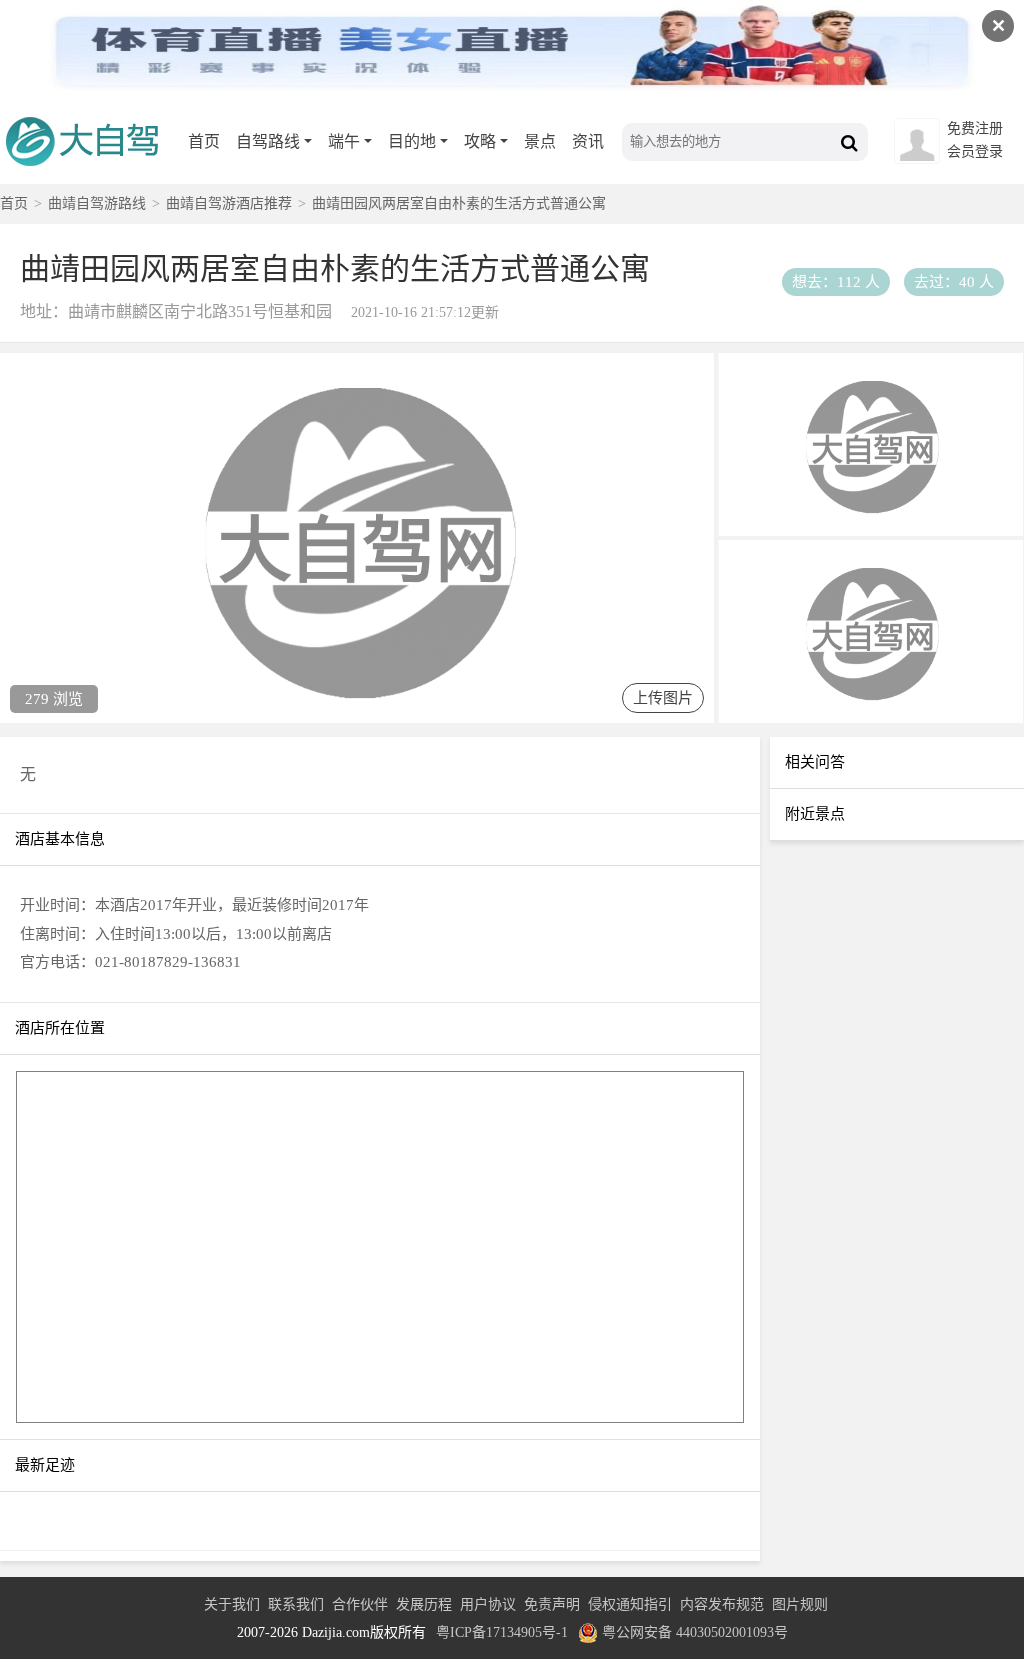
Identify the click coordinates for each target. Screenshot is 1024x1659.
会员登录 (975, 151)
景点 (540, 141)
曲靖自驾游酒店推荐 (229, 203)
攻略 (480, 141)
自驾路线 (268, 141)
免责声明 (552, 1604)
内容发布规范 (722, 1604)
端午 (344, 141)
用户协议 (488, 1604)
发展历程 (424, 1604)
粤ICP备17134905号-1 (502, 1632)
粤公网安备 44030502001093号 (695, 1632)
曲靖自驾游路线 (97, 203)
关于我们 (232, 1604)
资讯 (588, 141)
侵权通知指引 (630, 1604)
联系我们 (296, 1604)
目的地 (412, 141)
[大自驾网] (90, 175)
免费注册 (975, 128)
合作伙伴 (360, 1604)
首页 (204, 141)
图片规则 (800, 1604)
